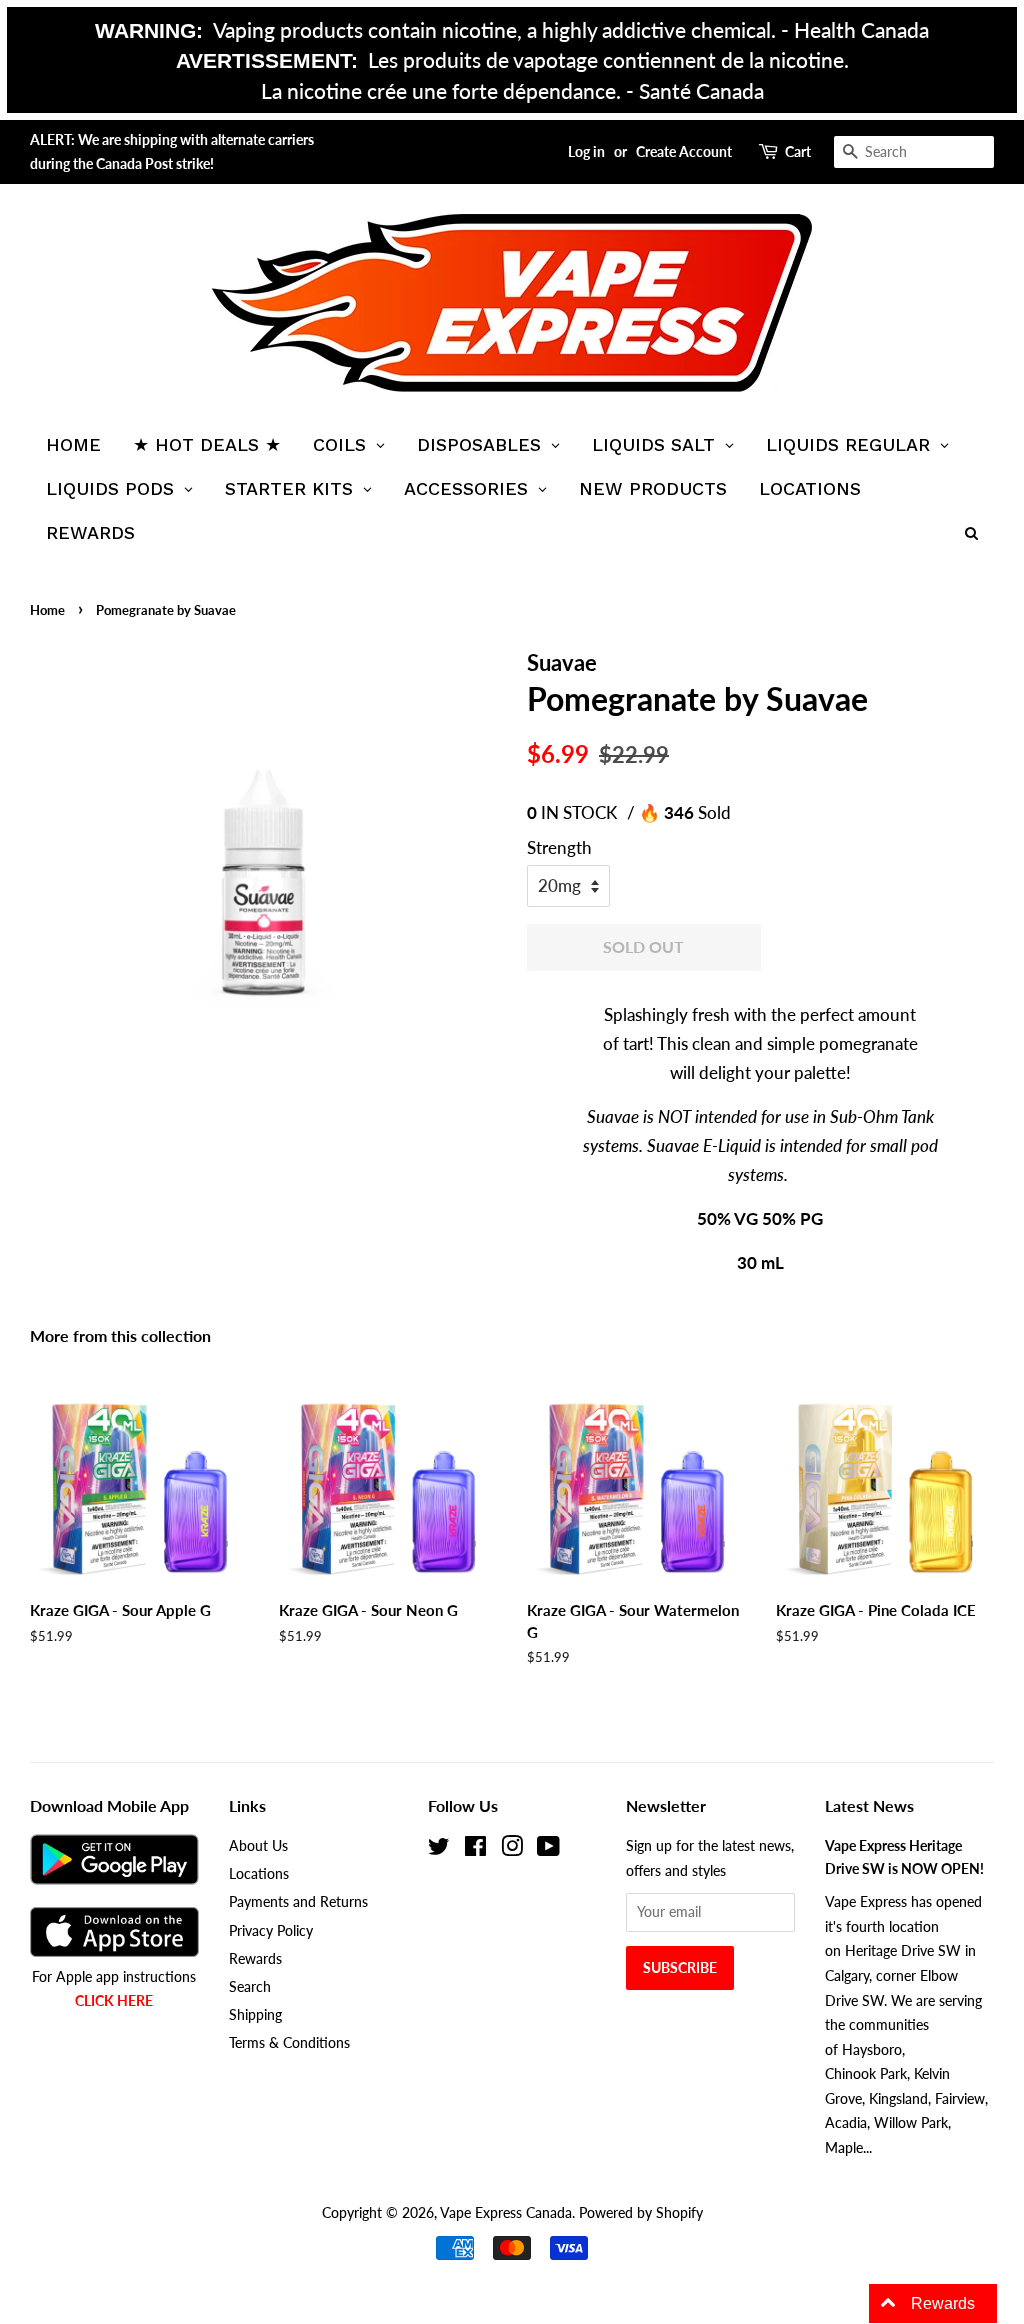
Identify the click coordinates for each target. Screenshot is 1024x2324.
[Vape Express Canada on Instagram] (512, 1849)
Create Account (684, 151)
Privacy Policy (271, 1930)
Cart (798, 151)
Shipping (255, 2014)
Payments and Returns (298, 1901)
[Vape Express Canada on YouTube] (548, 1849)
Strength (559, 847)
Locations (259, 1873)
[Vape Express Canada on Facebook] (475, 1849)
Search (250, 1986)
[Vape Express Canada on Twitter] (439, 1849)
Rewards (255, 1958)
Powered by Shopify (641, 2212)
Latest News (869, 1805)
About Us (258, 1845)
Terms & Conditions (289, 2042)
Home (47, 610)
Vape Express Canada (506, 2212)
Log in (586, 151)
